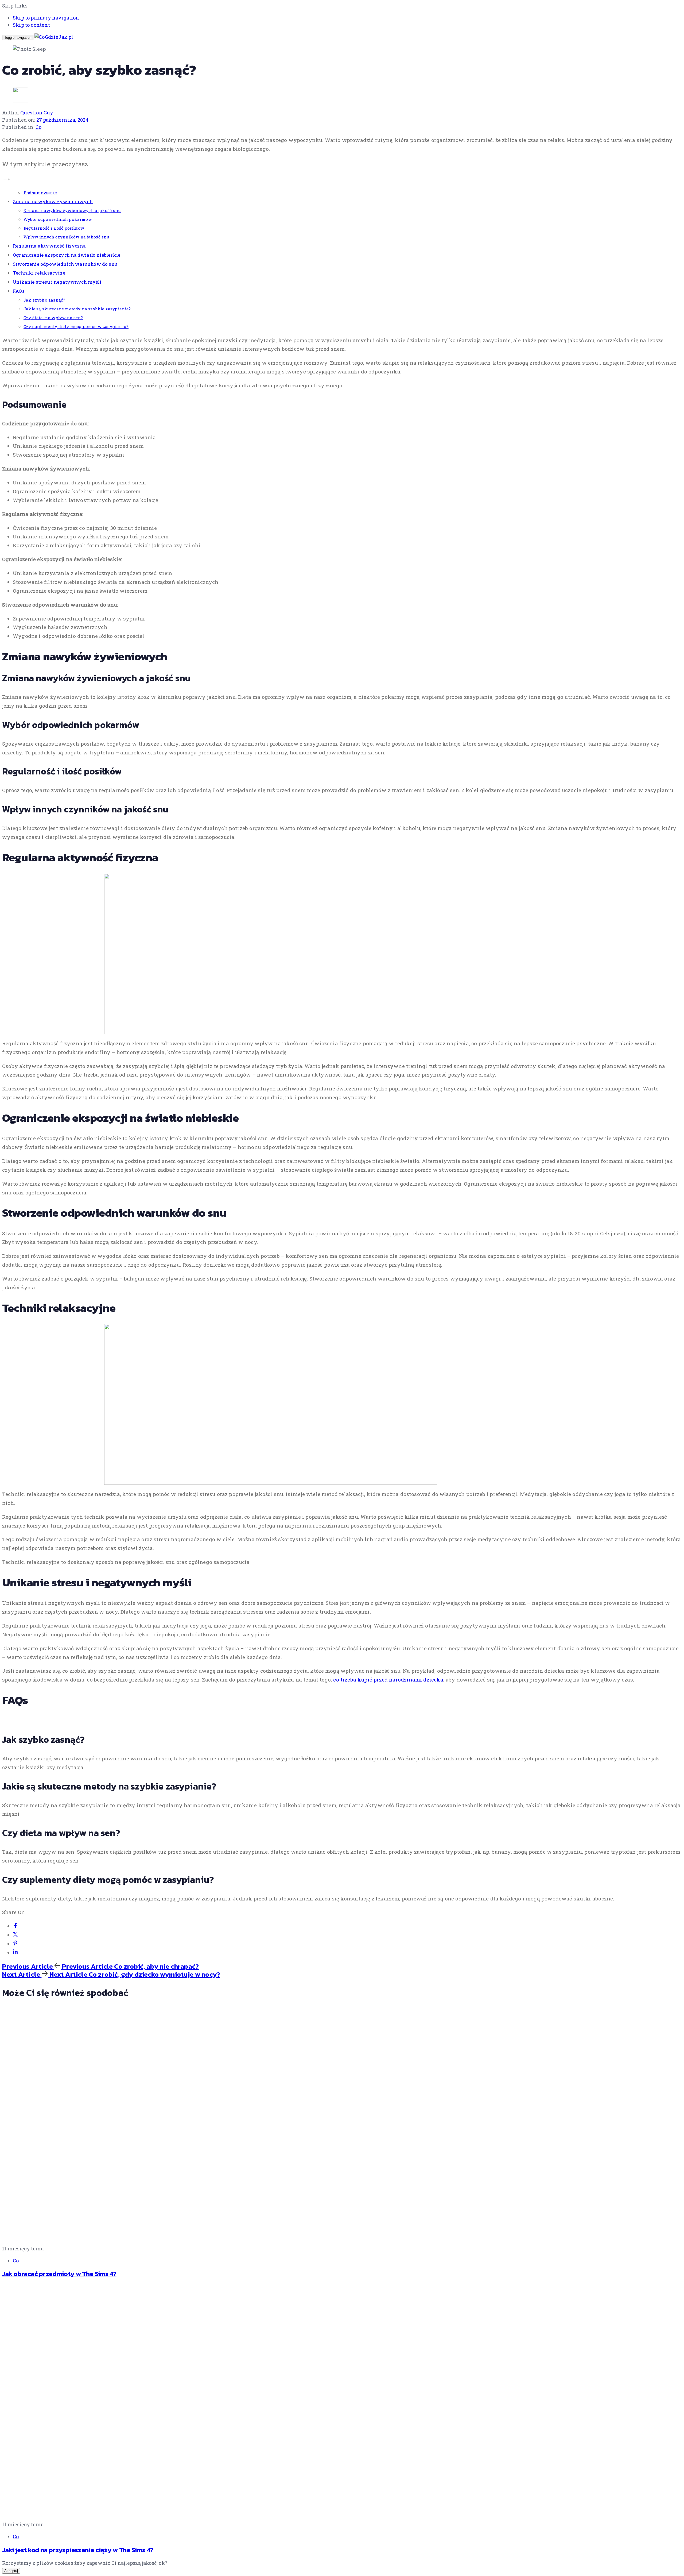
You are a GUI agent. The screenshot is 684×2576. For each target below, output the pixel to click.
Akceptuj (11, 2571)
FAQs (19, 291)
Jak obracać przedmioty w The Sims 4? (59, 2274)
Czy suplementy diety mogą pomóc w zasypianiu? (76, 326)
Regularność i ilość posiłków (54, 228)
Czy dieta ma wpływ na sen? (53, 318)
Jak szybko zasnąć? (44, 300)
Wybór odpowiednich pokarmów (58, 219)
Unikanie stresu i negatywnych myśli (57, 282)
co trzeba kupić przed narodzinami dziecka (388, 1680)
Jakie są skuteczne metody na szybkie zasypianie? (77, 309)
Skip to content (31, 25)
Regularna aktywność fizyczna (49, 246)
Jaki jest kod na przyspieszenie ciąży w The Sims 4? (78, 2550)
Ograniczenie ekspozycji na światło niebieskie (67, 255)
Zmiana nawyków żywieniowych (53, 201)
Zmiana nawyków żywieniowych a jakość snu (72, 210)
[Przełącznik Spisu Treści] (6, 179)
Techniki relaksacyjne (39, 273)
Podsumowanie (40, 193)
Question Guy (37, 113)
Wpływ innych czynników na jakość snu (66, 237)
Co (38, 127)
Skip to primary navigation (46, 18)
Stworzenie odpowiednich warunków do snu (65, 264)
